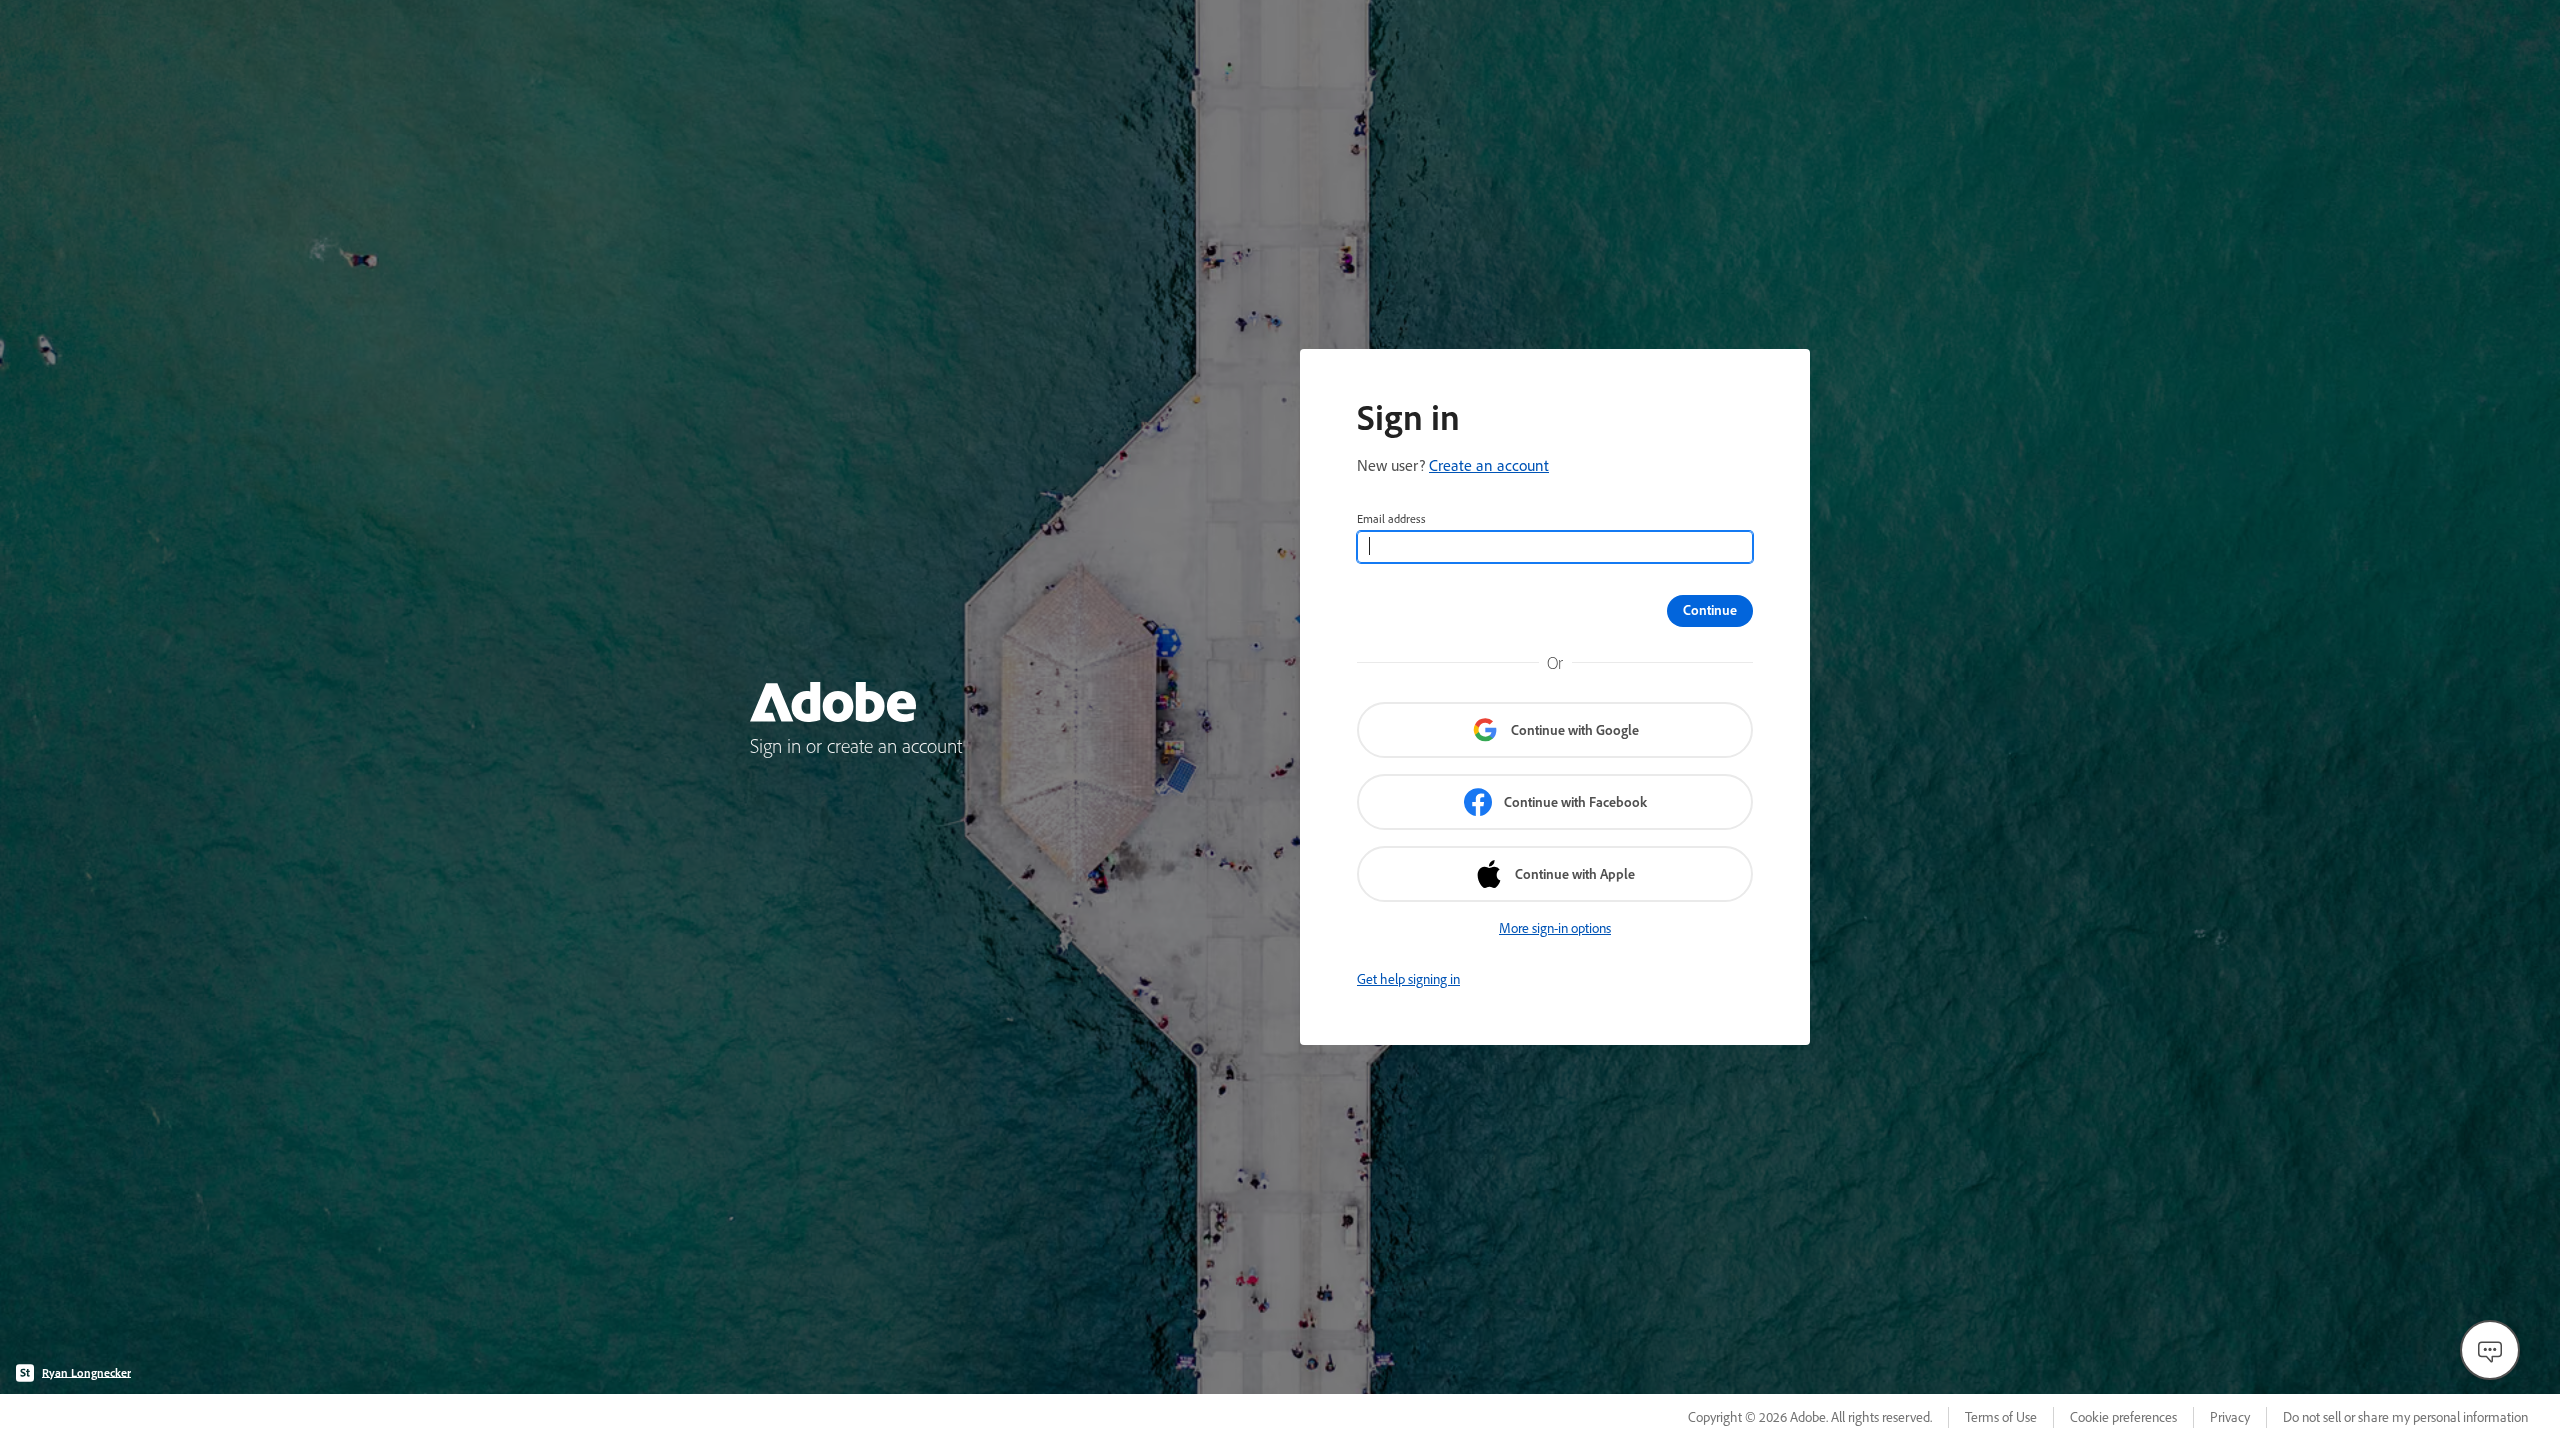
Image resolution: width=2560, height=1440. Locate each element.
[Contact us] (2490, 1350)
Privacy (2230, 1417)
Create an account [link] (1489, 465)
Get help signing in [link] (1408, 979)
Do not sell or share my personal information (2405, 1417)
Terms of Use (2001, 1417)
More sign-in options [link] (1555, 928)
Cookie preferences (2123, 1417)
